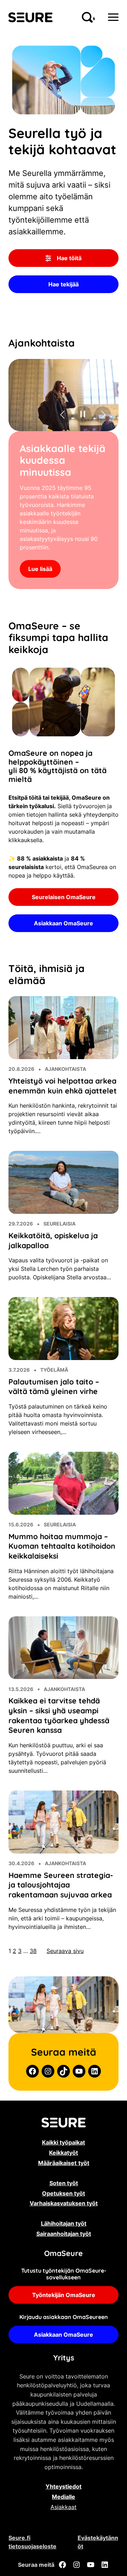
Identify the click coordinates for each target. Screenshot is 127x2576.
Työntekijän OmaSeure (64, 2327)
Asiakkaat (64, 2539)
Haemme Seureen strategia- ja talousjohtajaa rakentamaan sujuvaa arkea (61, 1917)
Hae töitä (69, 258)
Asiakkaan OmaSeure (64, 955)
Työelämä (54, 1402)
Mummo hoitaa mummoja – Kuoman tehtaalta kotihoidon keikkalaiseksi (62, 1578)
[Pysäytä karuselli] (83, 415)
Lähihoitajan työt (64, 2256)
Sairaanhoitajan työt (64, 2266)
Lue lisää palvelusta (55, 601)
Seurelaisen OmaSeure (64, 929)
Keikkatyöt (64, 2185)
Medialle (64, 2529)
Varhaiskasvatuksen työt (64, 2235)
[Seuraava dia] (102, 415)
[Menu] (113, 17)
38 (33, 1983)
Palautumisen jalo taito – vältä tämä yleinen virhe (54, 1419)
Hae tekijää (64, 284)
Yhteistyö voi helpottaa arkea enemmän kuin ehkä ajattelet (63, 1118)
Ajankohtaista (65, 1101)
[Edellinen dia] (63, 415)
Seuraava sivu (65, 1983)
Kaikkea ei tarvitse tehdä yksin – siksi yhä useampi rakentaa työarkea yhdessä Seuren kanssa (59, 1747)
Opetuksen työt (64, 2226)
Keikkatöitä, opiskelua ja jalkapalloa (53, 1273)
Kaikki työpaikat (64, 2175)
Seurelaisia (59, 1256)
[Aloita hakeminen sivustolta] (89, 17)
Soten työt (64, 2215)
